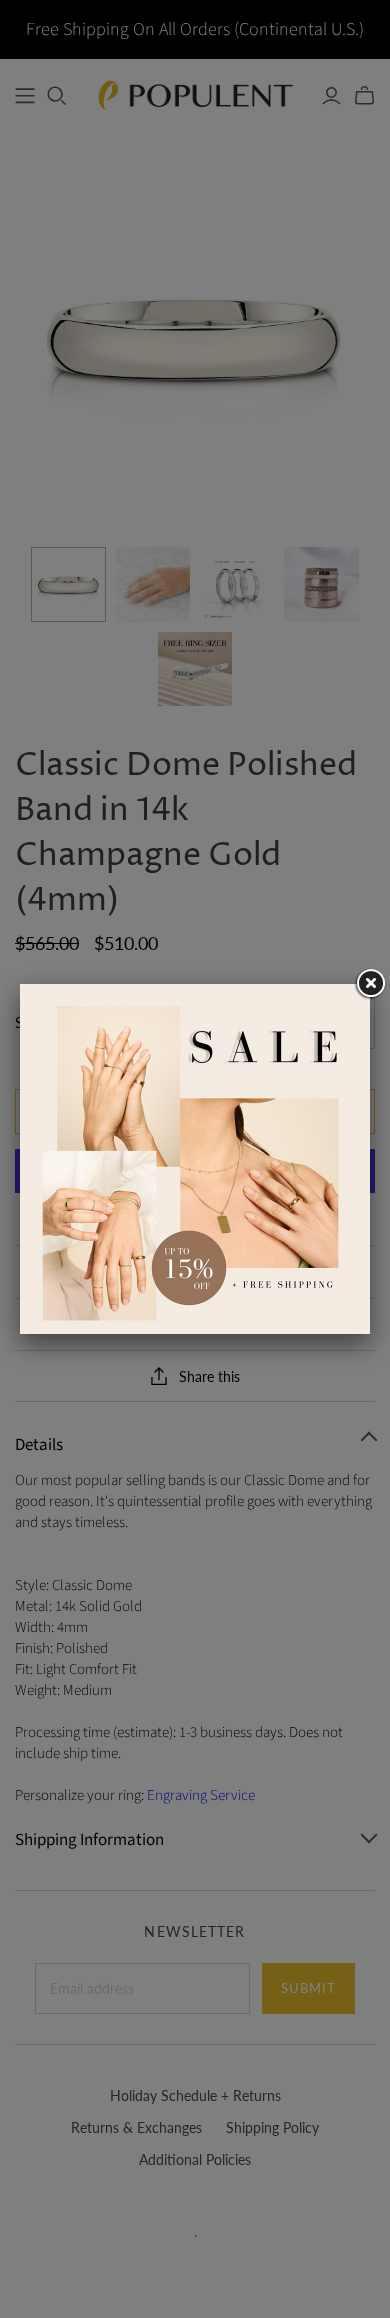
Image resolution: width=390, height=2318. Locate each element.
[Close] (370, 984)
